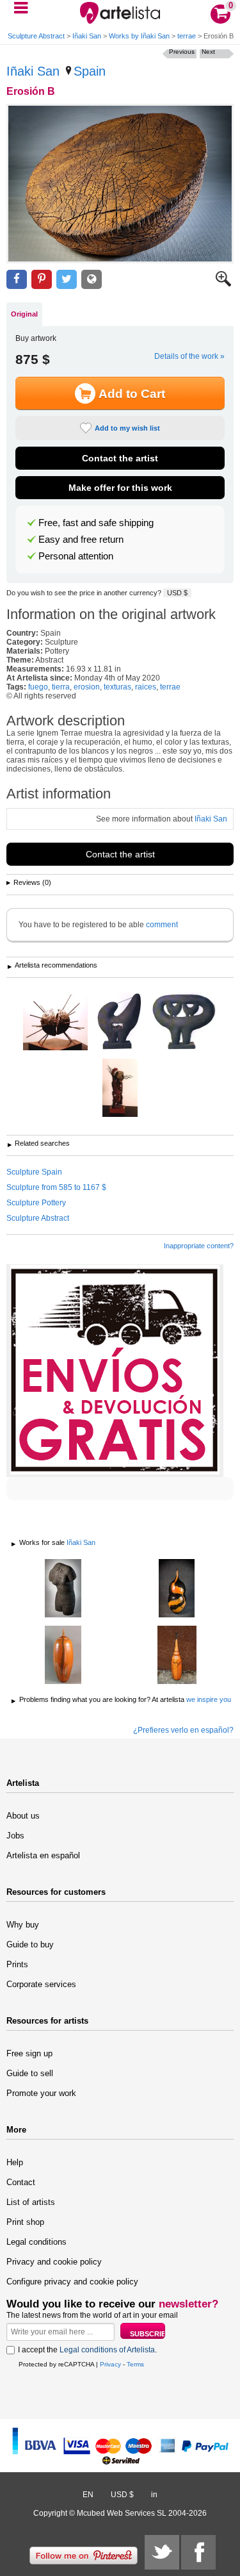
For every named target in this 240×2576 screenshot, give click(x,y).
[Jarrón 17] (63, 1656)
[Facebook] (198, 2552)
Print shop (25, 2222)
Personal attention (76, 556)
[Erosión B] (120, 184)
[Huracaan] (120, 1089)
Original (24, 314)
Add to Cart (132, 394)
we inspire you (209, 1699)
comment (162, 925)
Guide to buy (30, 1944)
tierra (61, 687)
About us (23, 1816)
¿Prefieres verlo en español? (183, 1730)
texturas (117, 687)
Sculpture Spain (34, 1172)
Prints (17, 1964)
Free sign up (29, 2053)
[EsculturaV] (119, 1022)
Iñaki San (87, 36)
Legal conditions (36, 2242)
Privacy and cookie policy (54, 2262)
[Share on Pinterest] (42, 280)
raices (146, 687)
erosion (87, 687)
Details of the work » (189, 356)
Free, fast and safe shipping (96, 523)
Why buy (23, 1925)
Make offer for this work (120, 488)
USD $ (177, 593)
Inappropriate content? (199, 1246)
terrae (187, 36)
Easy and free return (81, 540)
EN (88, 2495)
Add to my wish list (127, 428)
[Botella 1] (177, 1656)
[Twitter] (162, 2552)
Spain (90, 71)
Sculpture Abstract (36, 36)
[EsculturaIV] (184, 1022)
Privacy (110, 2364)
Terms (135, 2364)
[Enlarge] (223, 284)
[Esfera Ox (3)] (55, 1022)
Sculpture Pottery (36, 1203)
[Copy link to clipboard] (92, 280)
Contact (21, 2182)
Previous (182, 52)
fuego (38, 687)
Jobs (15, 1836)
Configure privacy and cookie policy (72, 2282)
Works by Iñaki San (139, 36)
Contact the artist (120, 458)
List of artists (31, 2202)
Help (15, 2162)
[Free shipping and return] (115, 1371)
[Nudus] (63, 1589)
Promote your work (41, 2093)
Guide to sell (30, 2073)
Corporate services (41, 1984)
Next (208, 52)
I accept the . (87, 2350)
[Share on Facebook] (17, 280)
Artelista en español (43, 1855)
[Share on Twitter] (67, 280)
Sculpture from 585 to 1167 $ (56, 1187)
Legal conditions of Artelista (107, 2350)
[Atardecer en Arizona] (177, 1589)
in (154, 2495)
